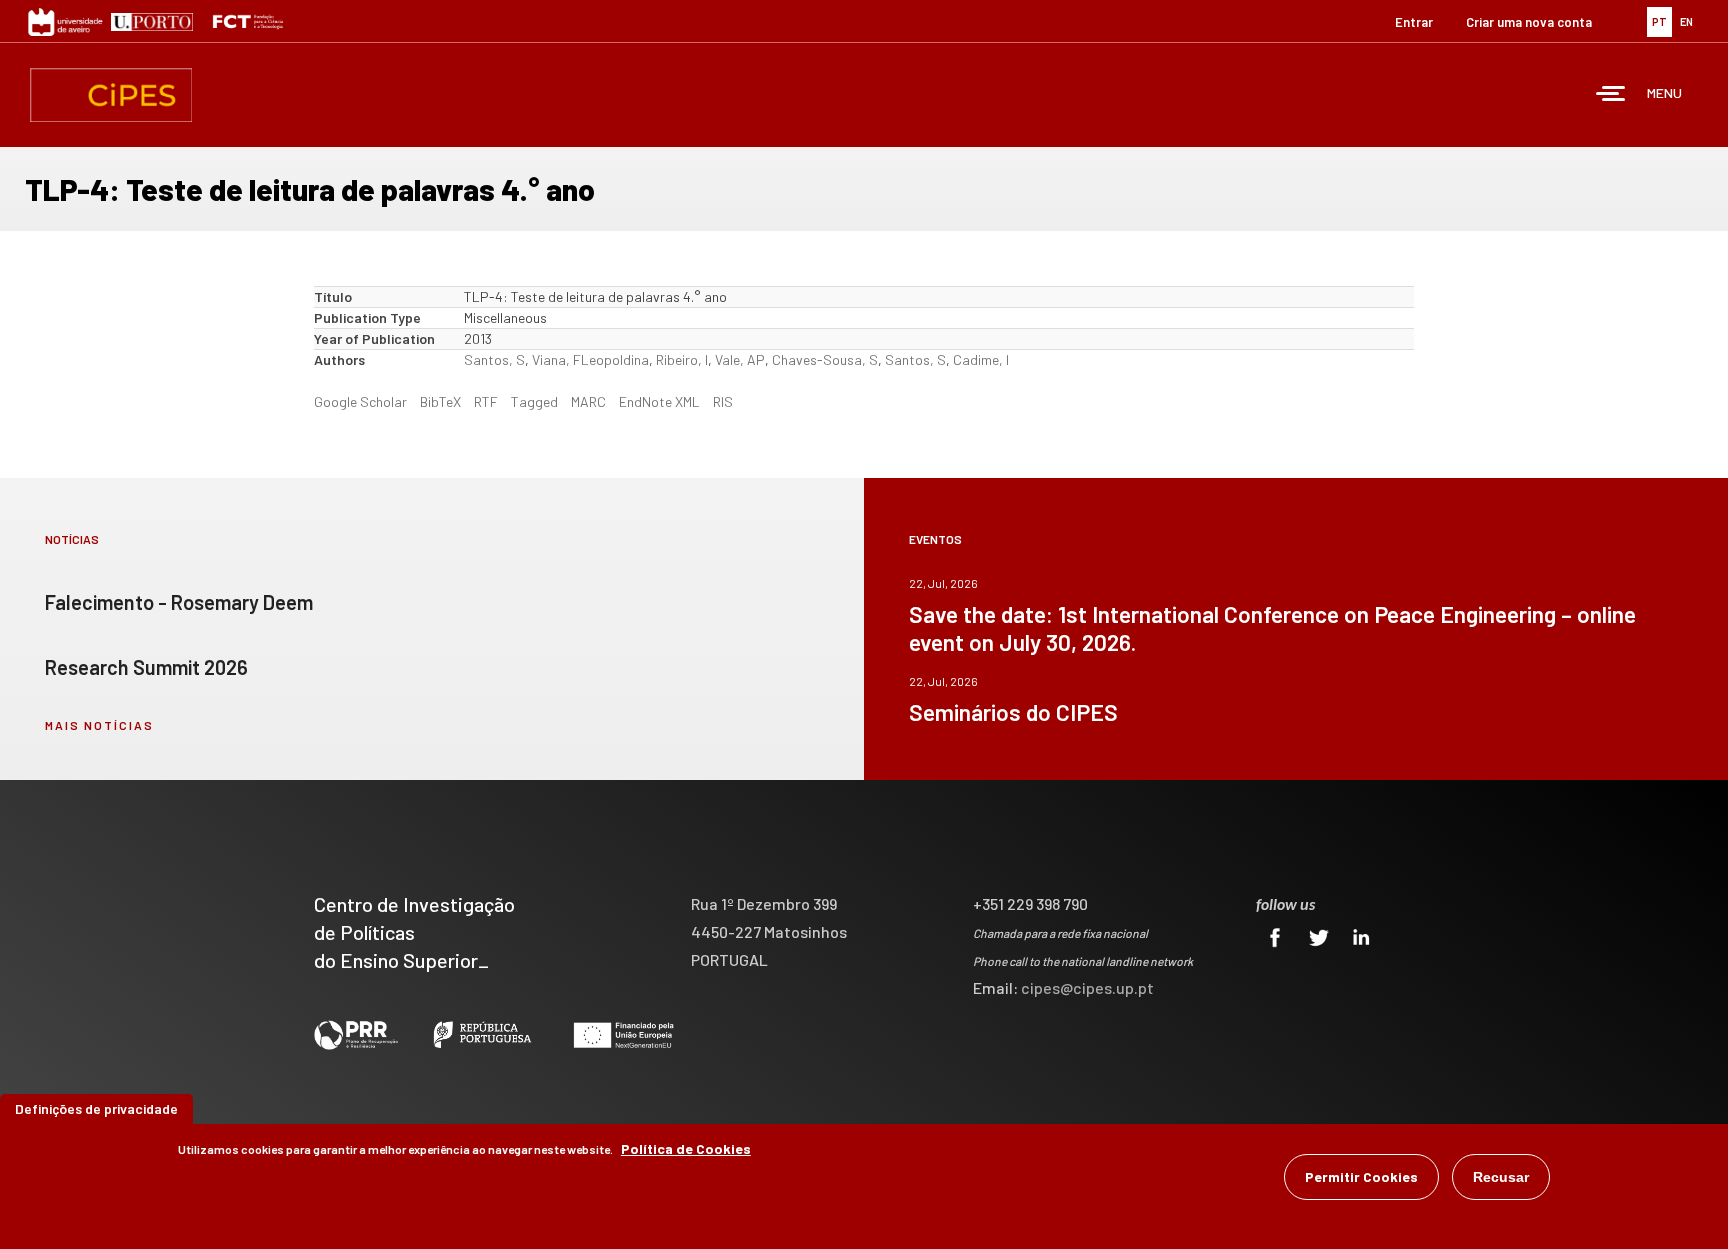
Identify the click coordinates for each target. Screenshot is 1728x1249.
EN (1686, 21)
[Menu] (1611, 95)
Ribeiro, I (682, 359)
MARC (588, 401)
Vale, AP (740, 359)
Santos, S (494, 359)
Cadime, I (981, 359)
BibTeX (440, 401)
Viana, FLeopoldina (590, 359)
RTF (486, 401)
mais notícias (99, 725)
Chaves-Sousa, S (825, 359)
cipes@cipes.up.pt (1087, 987)
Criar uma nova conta (1529, 22)
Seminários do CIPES (1013, 712)
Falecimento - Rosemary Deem (179, 602)
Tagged (534, 401)
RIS (723, 401)
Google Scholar (360, 401)
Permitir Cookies (1361, 1176)
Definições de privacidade (96, 1108)
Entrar (1414, 22)
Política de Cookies (686, 1148)
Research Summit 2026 (146, 667)
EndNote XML (659, 401)
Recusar (1501, 1177)
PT (1659, 21)
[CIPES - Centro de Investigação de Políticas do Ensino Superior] (111, 95)
